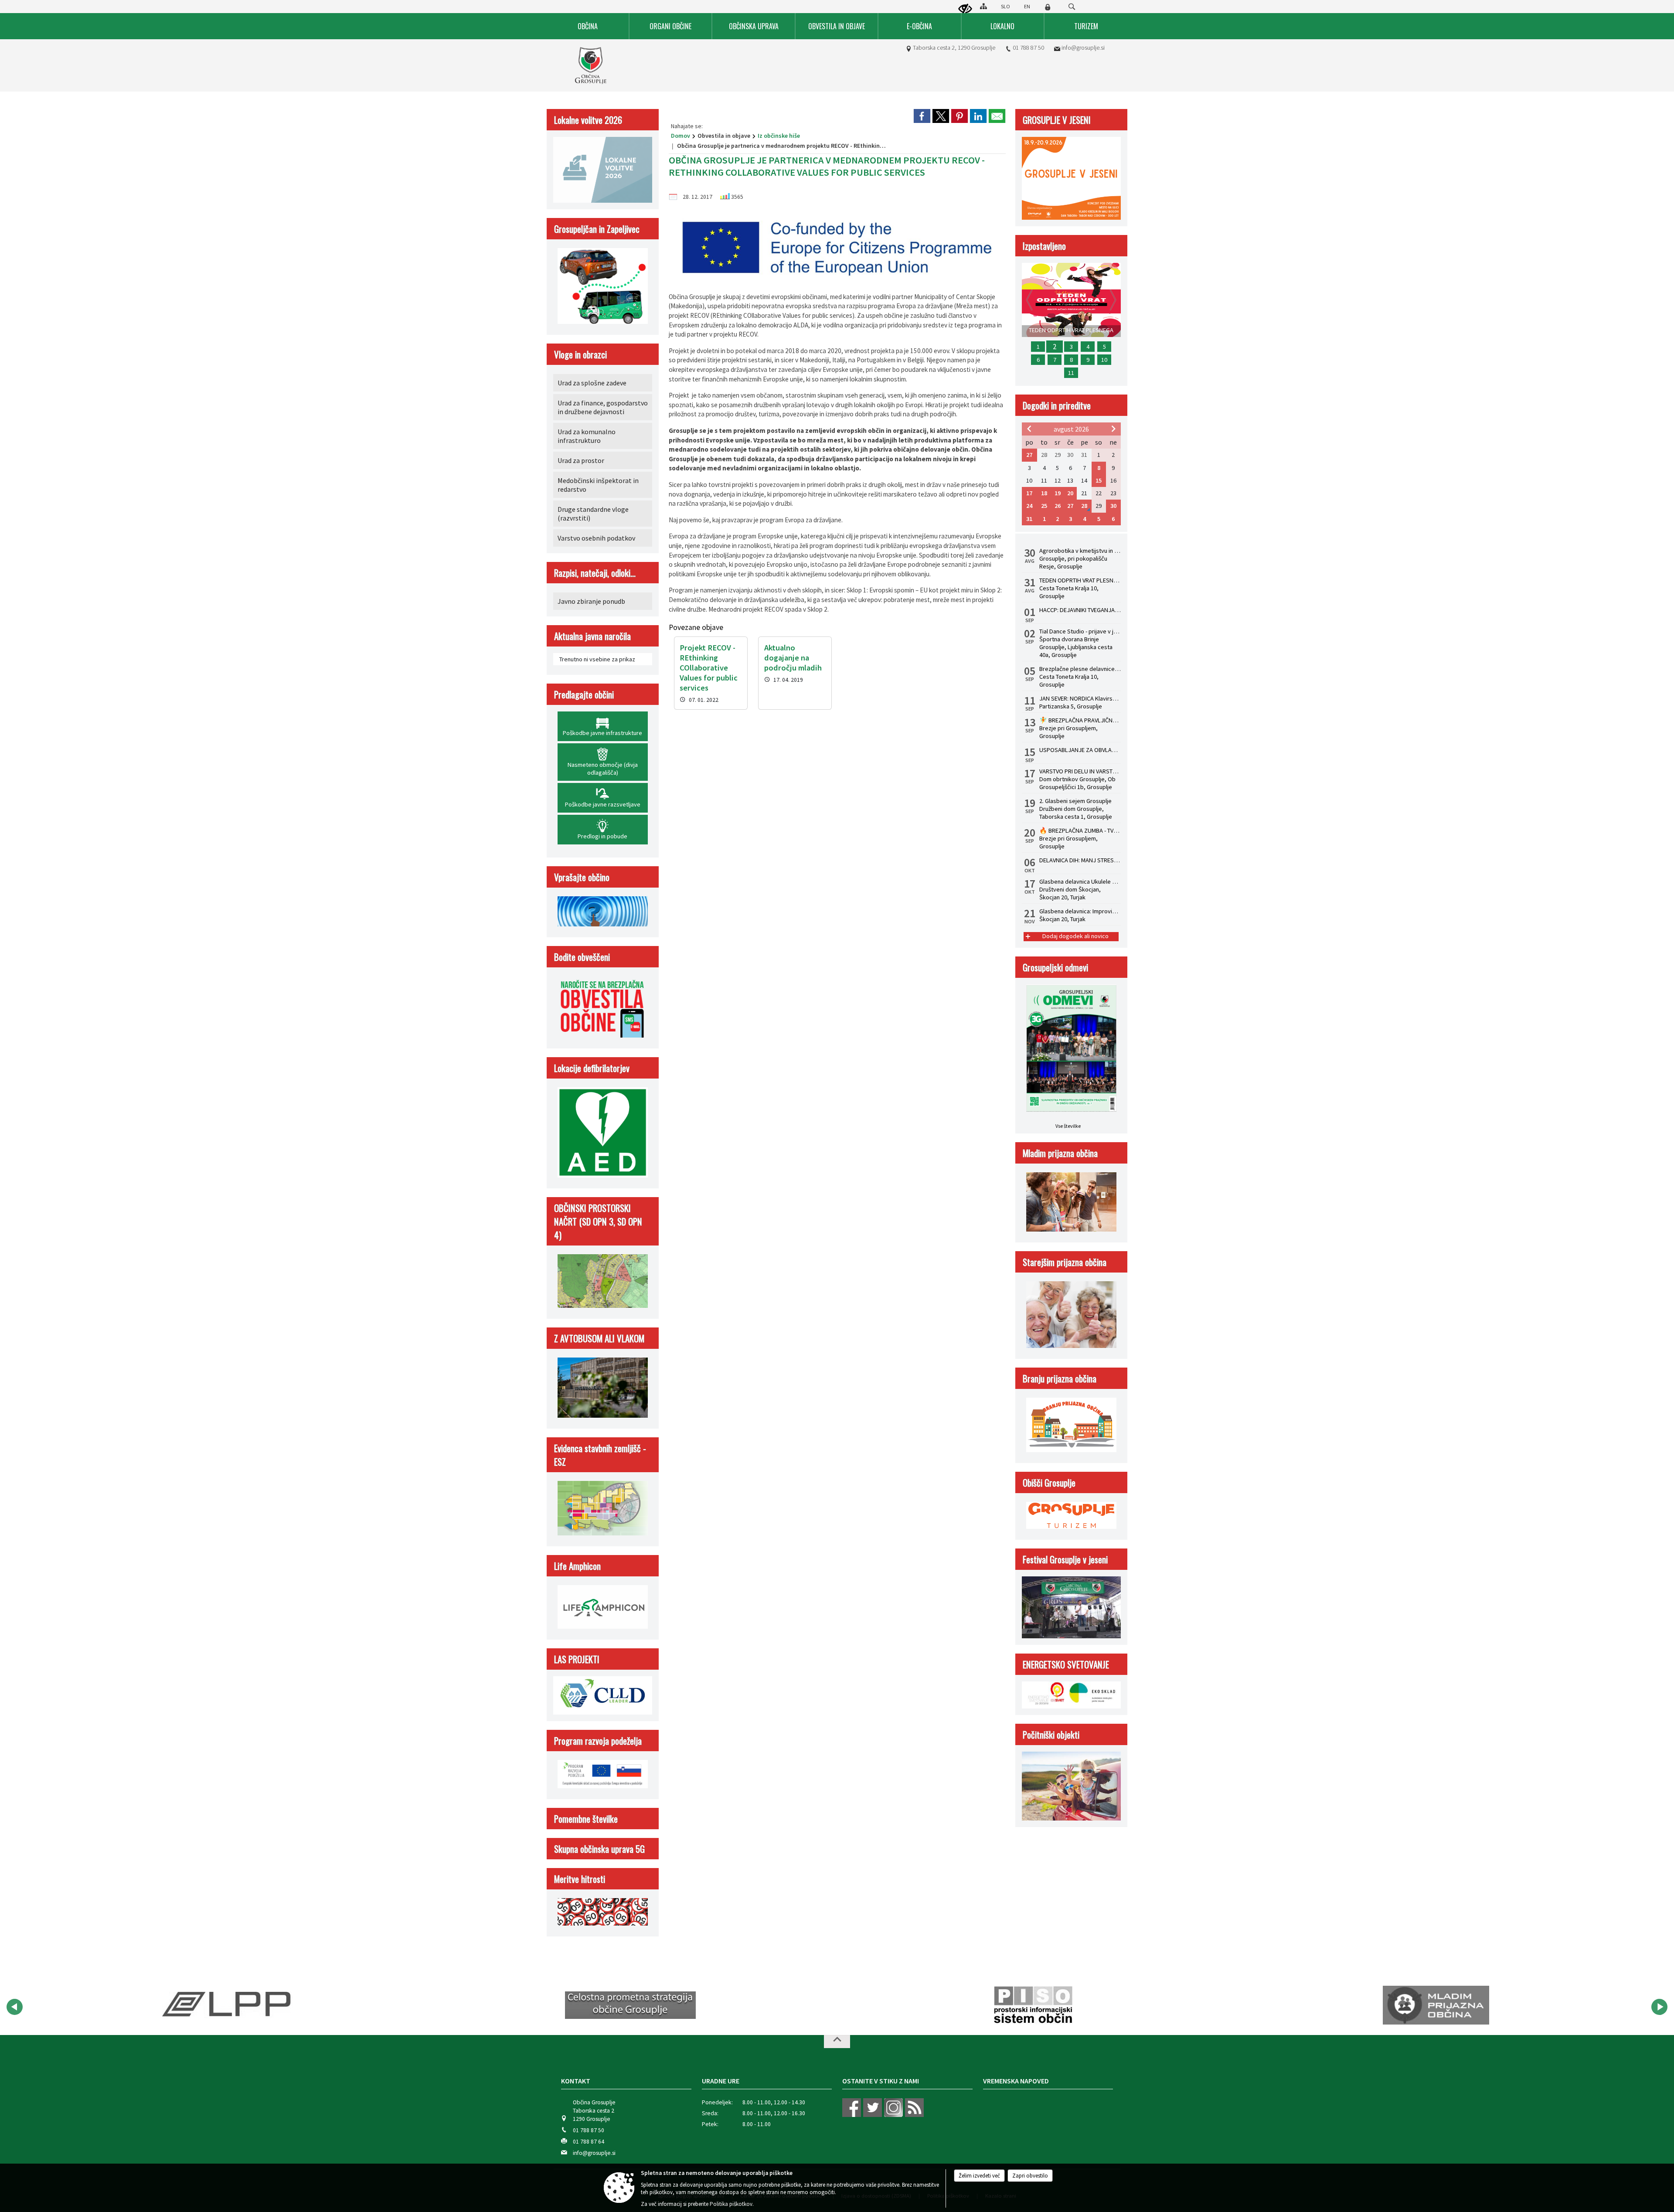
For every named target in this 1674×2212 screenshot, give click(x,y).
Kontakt (576, 2081)
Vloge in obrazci (580, 354)
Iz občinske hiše (779, 136)
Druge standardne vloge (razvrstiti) (593, 514)
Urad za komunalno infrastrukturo (587, 436)
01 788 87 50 (1028, 48)
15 (1099, 480)
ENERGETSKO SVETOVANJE (1066, 1664)
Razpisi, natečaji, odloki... (595, 573)
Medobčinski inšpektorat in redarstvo (598, 485)
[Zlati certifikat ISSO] (1436, 2005)
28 (1084, 506)
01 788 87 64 (589, 2142)
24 (1029, 506)
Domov (680, 136)
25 (1044, 506)
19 (1058, 493)
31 (1029, 519)
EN (1027, 6)
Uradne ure (721, 2081)
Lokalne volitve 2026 (588, 120)
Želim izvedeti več (979, 2176)
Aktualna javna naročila (592, 636)
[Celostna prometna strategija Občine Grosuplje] (228, 2005)
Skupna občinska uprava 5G (599, 1849)
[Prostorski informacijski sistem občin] (631, 2005)
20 (1070, 493)
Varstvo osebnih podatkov (596, 538)
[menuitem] (588, 26)
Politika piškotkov (731, 2204)
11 (1071, 373)
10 (1104, 360)
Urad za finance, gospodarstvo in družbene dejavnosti (603, 407)
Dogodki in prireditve (1057, 405)
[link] (922, 116)
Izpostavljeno (1044, 246)
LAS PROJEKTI (577, 1659)
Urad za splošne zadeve (592, 383)
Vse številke (1068, 1126)
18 (1044, 493)
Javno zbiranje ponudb (591, 601)
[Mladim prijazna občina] (1033, 2005)
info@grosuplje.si (1083, 48)
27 (1029, 455)
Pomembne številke (586, 1819)
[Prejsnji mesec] (1029, 429)
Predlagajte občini (584, 694)
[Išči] (1072, 7)
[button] (15, 2007)
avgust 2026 (1071, 429)
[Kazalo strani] (983, 6)
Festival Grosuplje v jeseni (1065, 1559)
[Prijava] (1048, 7)
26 (1058, 506)
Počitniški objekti (1051, 1734)
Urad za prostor (581, 460)
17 (1029, 493)
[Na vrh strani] (837, 2042)
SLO (1005, 6)
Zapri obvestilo (1030, 2176)
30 (1113, 506)
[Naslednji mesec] (1113, 429)
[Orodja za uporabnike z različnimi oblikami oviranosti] (965, 9)
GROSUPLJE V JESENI (1057, 120)
